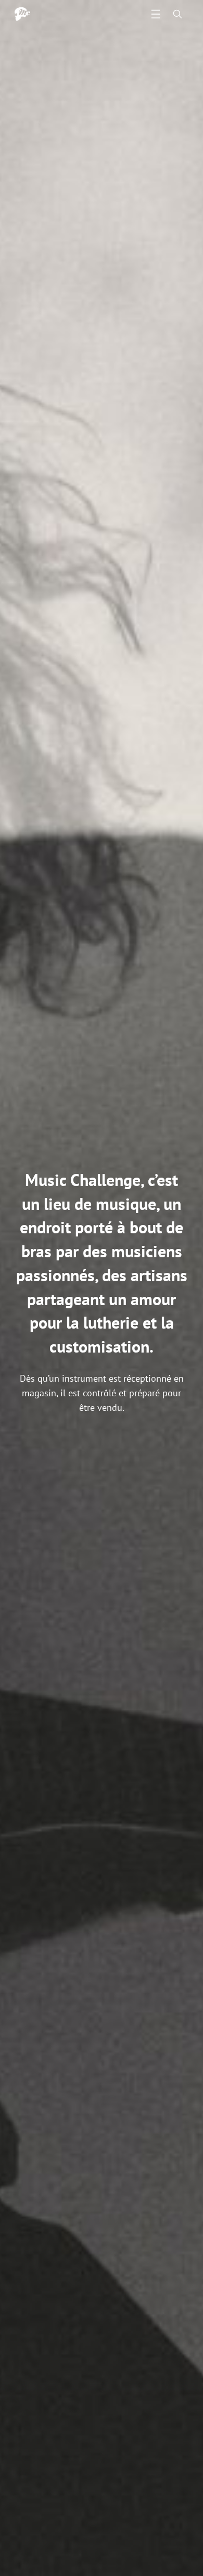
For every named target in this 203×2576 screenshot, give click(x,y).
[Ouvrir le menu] (156, 14)
